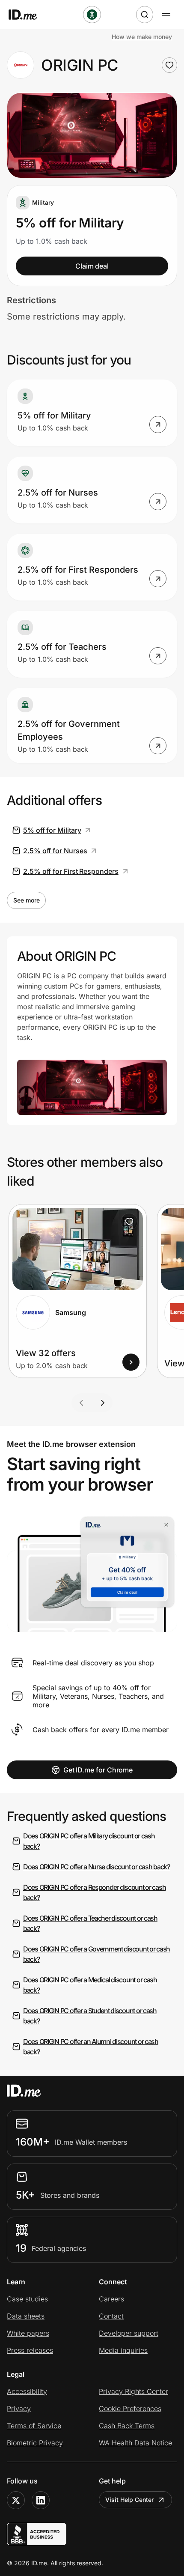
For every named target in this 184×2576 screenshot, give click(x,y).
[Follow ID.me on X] (16, 2500)
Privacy (19, 2409)
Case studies (27, 2299)
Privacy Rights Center (134, 2391)
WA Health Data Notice (135, 2443)
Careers (111, 2299)
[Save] (129, 1222)
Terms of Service (34, 2426)
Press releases (30, 2350)
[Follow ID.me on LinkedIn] (41, 2500)
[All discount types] (92, 15)
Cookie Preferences (130, 2409)
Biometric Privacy (35, 2443)
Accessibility (27, 2391)
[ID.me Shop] (28, 15)
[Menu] (166, 15)
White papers (28, 2333)
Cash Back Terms (127, 2426)
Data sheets (26, 2316)
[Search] (145, 15)
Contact (111, 2316)
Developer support (129, 2333)
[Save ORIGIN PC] (169, 65)
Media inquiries (123, 2350)
